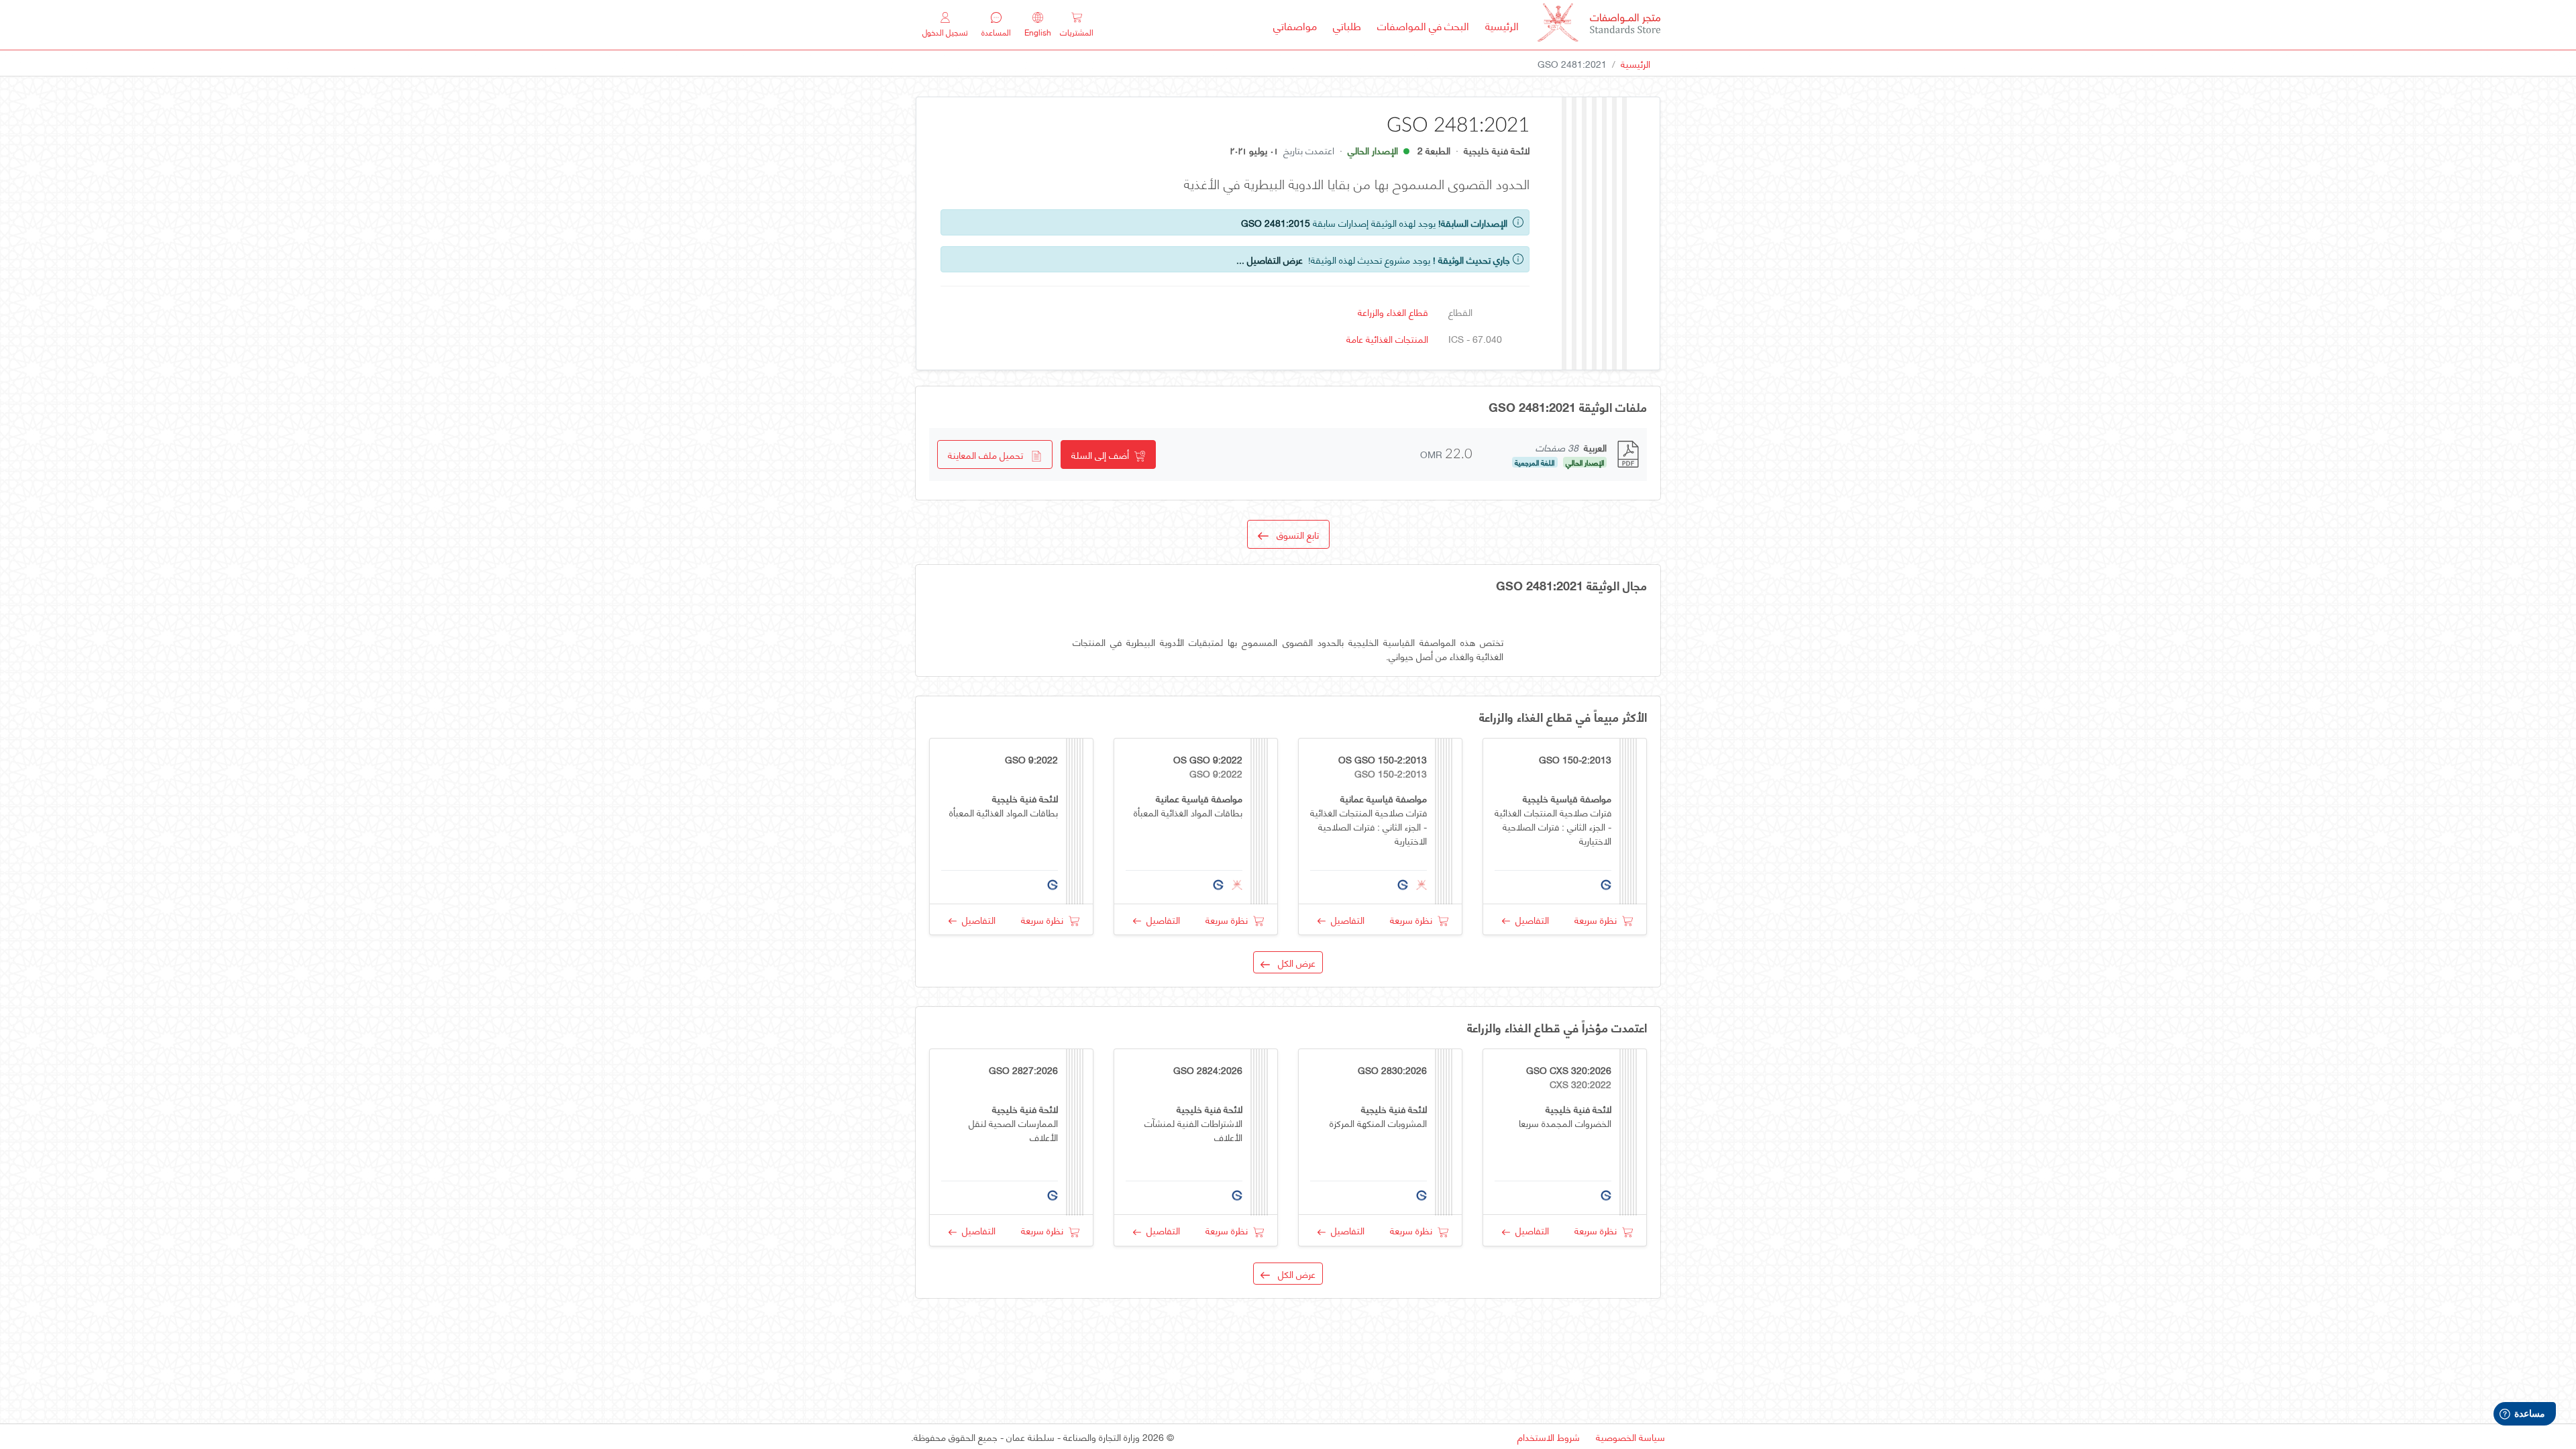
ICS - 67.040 (1475, 338)
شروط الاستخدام (1549, 1437)
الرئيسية (1498, 25)
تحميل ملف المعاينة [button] (989, 454)
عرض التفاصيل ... (1270, 259)
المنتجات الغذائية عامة (1387, 338)
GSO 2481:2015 (1276, 222)
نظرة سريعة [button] (1598, 919)
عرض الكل (1293, 962)
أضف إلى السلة (1103, 454)
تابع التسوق (1294, 534)
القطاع (1460, 312)
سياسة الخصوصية (1630, 1437)
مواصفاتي (1295, 25)
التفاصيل (1529, 919)
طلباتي (1347, 25)
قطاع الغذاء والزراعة (1393, 312)
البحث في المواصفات (1419, 25)
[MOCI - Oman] (1599, 25)
